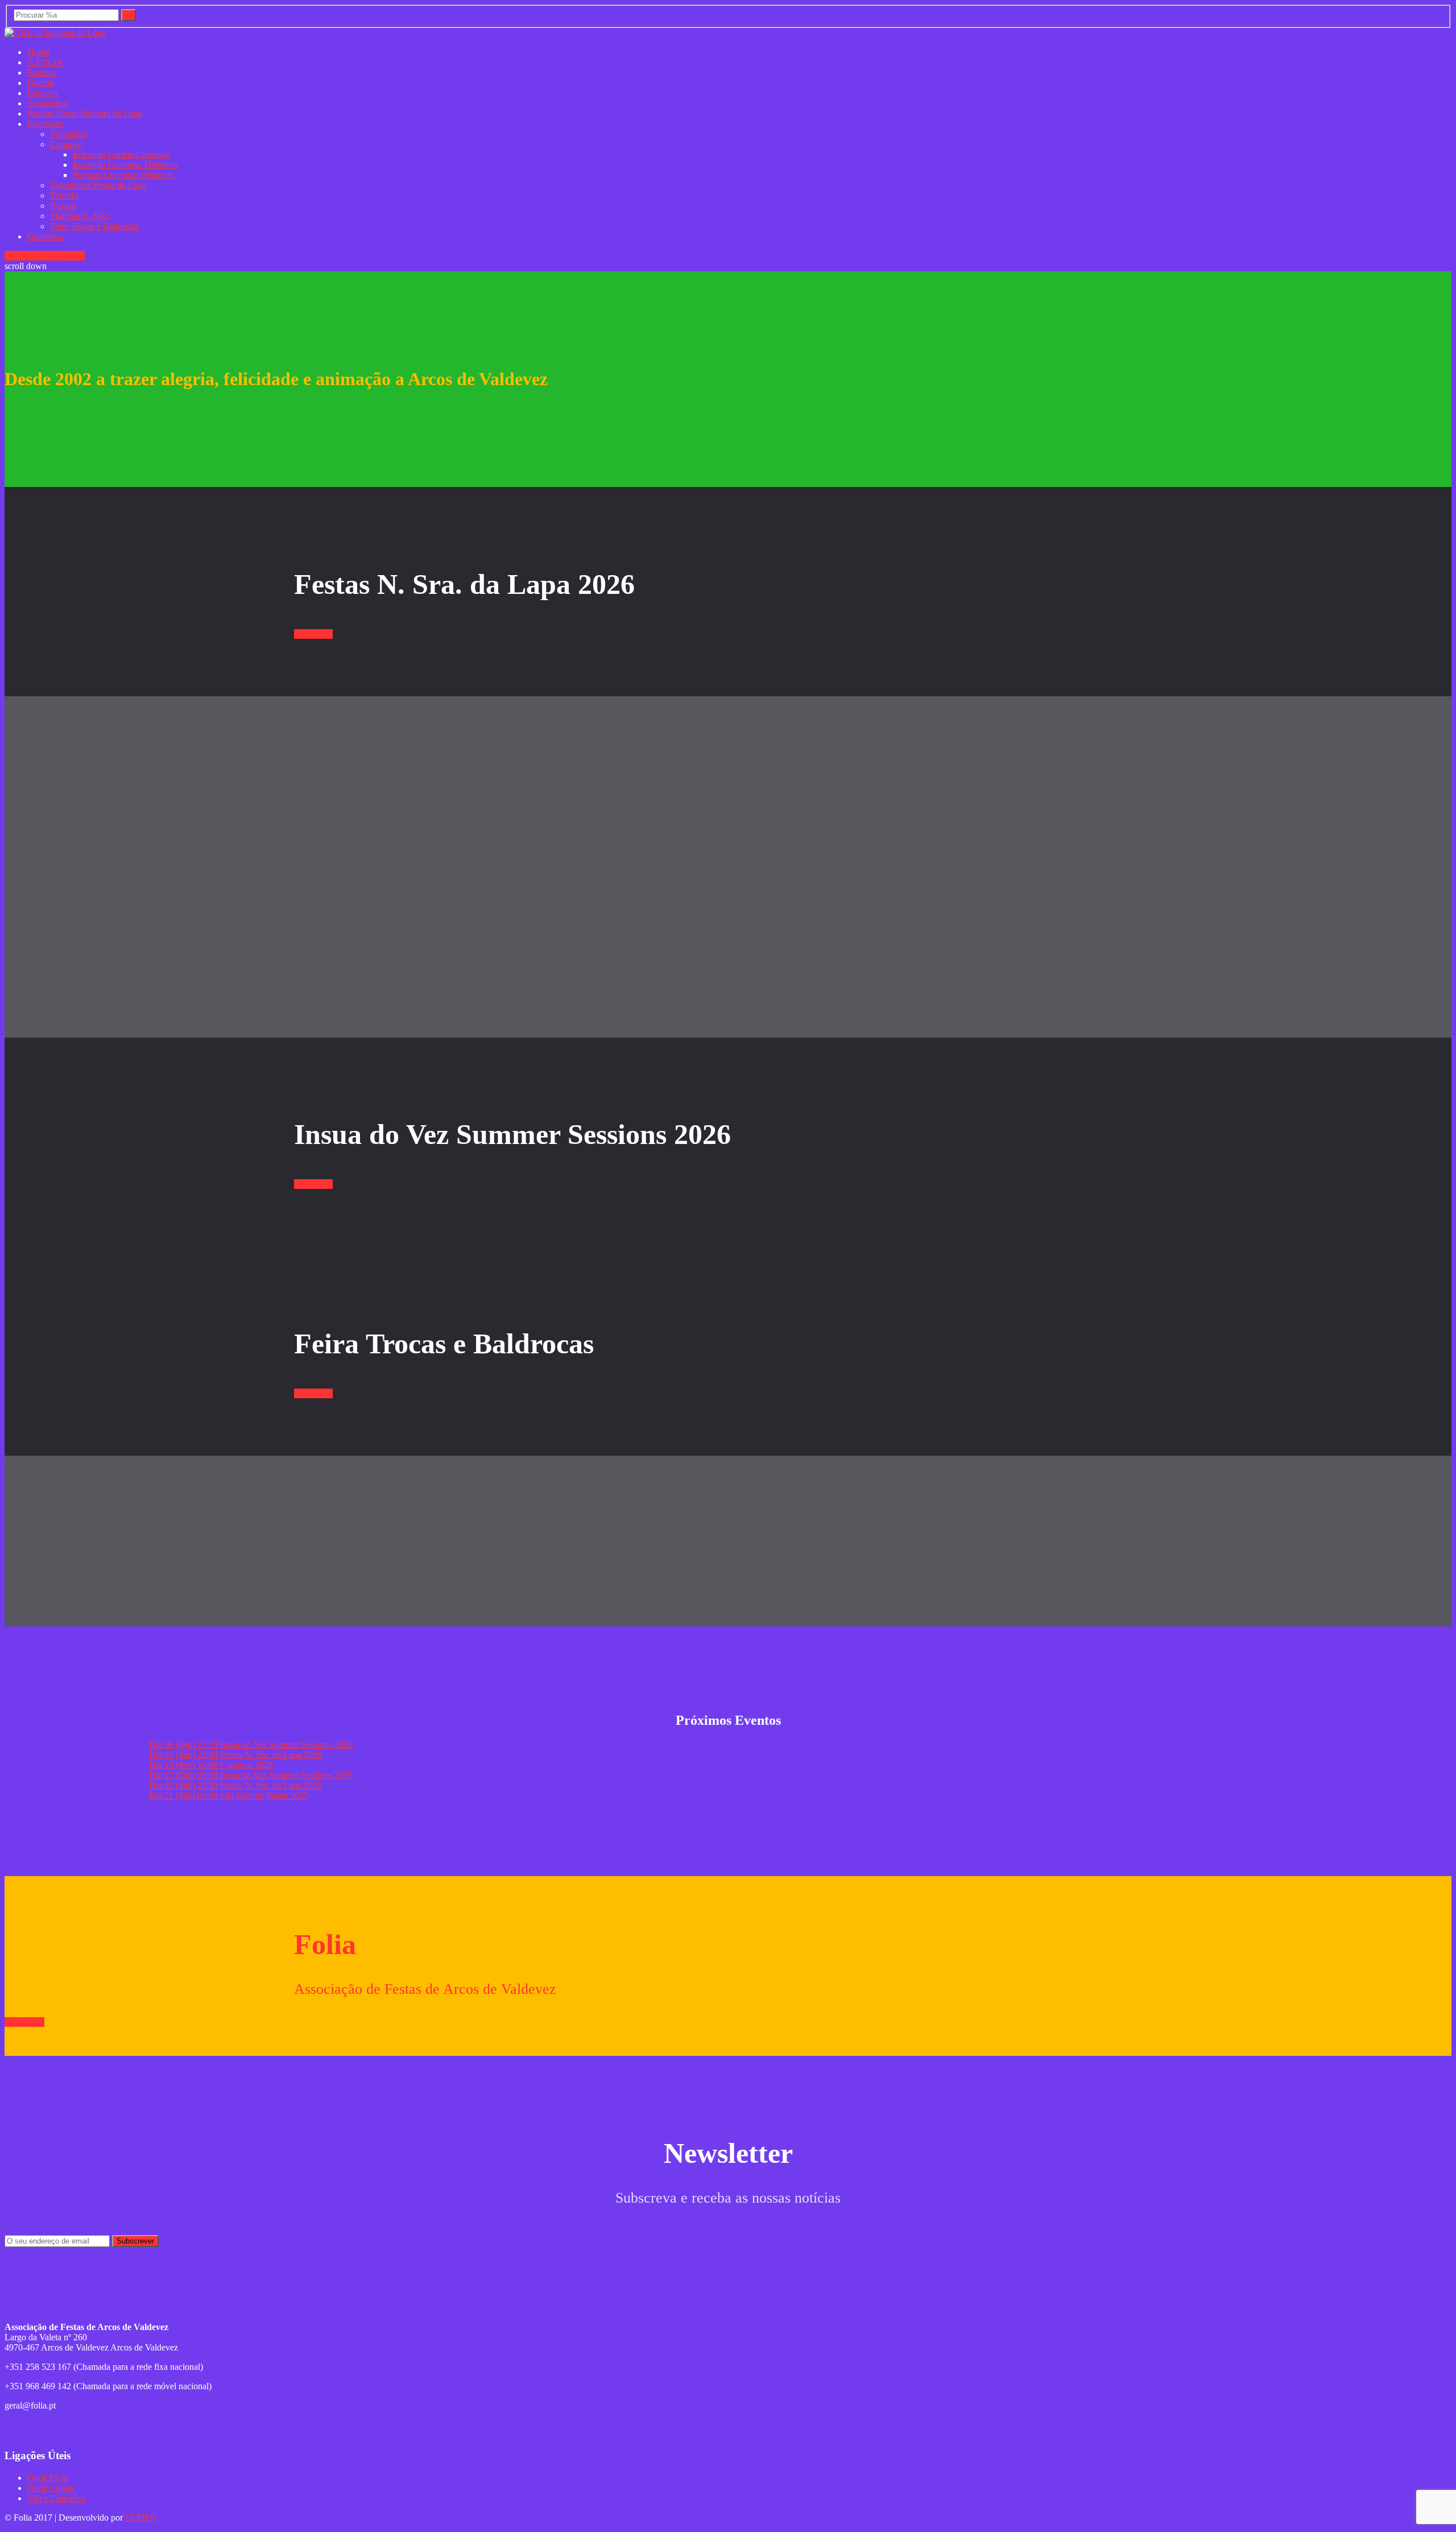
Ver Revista (64, 256)
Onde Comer (51, 2488)
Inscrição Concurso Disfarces (125, 165)
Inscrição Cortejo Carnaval (121, 154)
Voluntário (69, 134)
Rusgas (63, 206)
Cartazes (43, 93)
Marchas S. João (80, 216)
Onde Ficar (47, 2478)
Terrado (64, 195)
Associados (48, 103)
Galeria (40, 83)
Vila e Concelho (56, 2498)
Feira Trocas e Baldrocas (94, 226)
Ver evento (24, 256)
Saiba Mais (24, 2022)
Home (38, 52)
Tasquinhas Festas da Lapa (98, 185)
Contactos (45, 236)
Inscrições (45, 124)
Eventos (42, 73)
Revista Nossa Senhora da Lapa (84, 113)
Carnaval (66, 144)
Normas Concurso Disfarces (123, 175)
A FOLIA (45, 62)
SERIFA (141, 2517)
